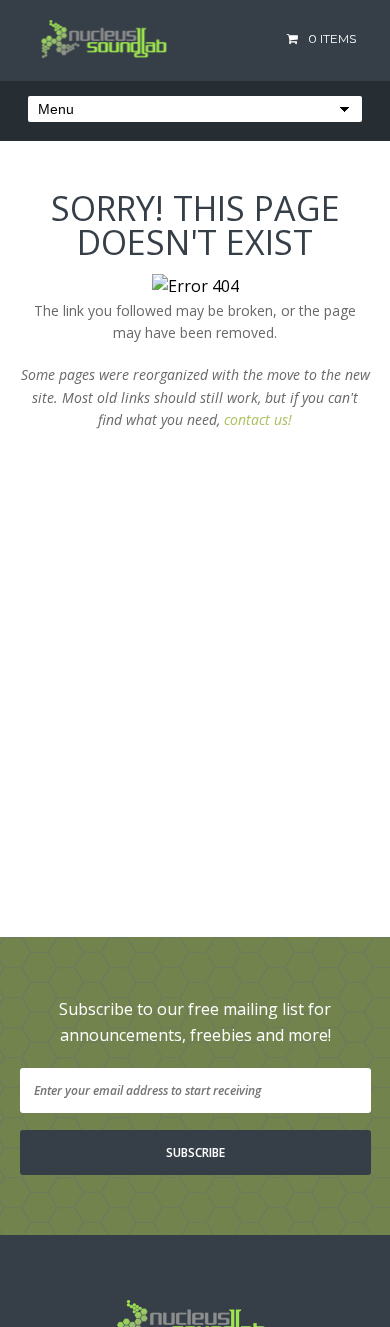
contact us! (258, 419)
